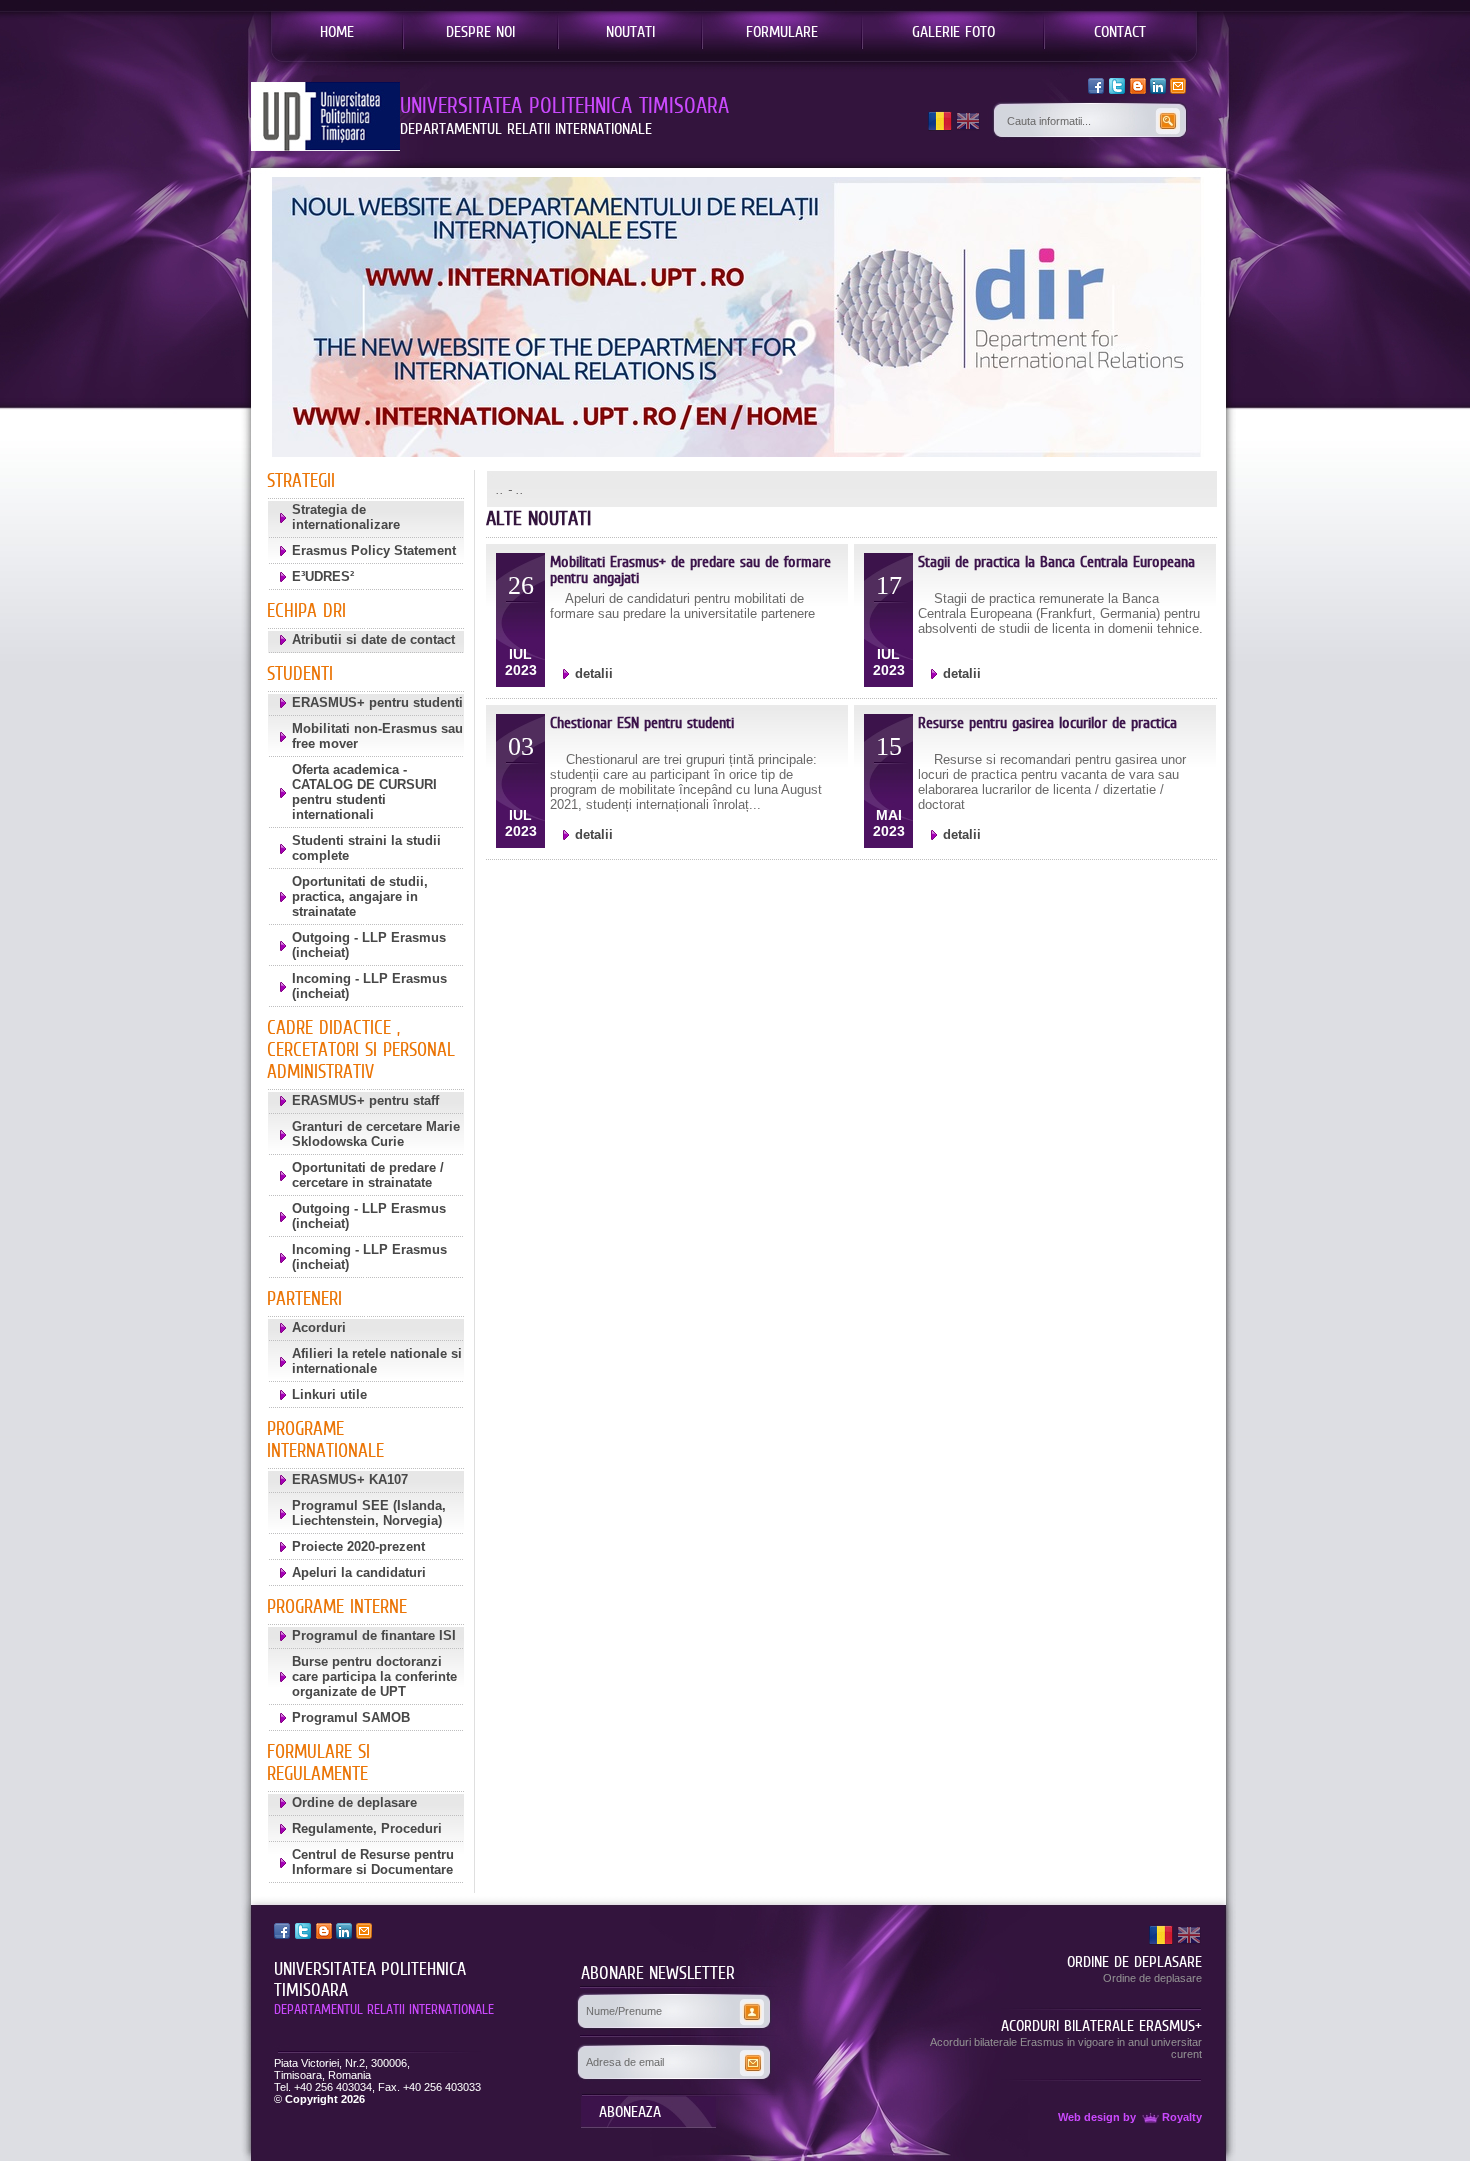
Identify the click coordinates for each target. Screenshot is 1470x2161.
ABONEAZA (630, 2111)
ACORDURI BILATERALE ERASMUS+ (1101, 2025)
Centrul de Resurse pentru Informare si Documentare (373, 1862)
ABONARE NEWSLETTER (658, 1973)
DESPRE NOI (480, 31)
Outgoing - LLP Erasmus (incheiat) (369, 945)
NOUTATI (630, 31)
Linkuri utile (329, 1394)
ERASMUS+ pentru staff (365, 1100)
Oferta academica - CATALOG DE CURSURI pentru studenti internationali (364, 792)
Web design (1089, 2117)
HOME (337, 31)
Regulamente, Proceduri (367, 1828)
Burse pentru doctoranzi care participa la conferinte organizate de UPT (374, 1676)
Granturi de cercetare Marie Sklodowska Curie (376, 1134)
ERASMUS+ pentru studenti (377, 702)
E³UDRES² (323, 576)
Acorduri (319, 1327)
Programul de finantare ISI (374, 1635)
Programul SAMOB (351, 1717)
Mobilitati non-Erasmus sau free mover (377, 736)
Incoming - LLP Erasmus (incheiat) (369, 986)
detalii (594, 673)
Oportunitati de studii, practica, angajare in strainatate (360, 896)
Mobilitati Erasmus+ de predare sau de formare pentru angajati (690, 569)
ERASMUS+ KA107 (350, 1479)
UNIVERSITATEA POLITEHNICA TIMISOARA (370, 1979)
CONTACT (1120, 31)
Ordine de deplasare (354, 1802)
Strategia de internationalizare (346, 517)
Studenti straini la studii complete (366, 848)
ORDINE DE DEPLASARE (1134, 1961)
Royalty (1182, 2117)
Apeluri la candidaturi (359, 1572)
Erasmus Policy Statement (374, 550)
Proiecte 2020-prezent (358, 1546)
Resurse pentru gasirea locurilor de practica (1047, 722)
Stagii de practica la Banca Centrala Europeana (1056, 561)
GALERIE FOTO (953, 31)
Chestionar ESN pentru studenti (642, 722)
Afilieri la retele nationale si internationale (377, 1361)
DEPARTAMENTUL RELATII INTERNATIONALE (384, 2009)
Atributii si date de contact (373, 639)
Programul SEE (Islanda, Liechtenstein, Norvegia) (369, 1513)
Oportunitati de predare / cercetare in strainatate (368, 1175)
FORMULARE (782, 31)
